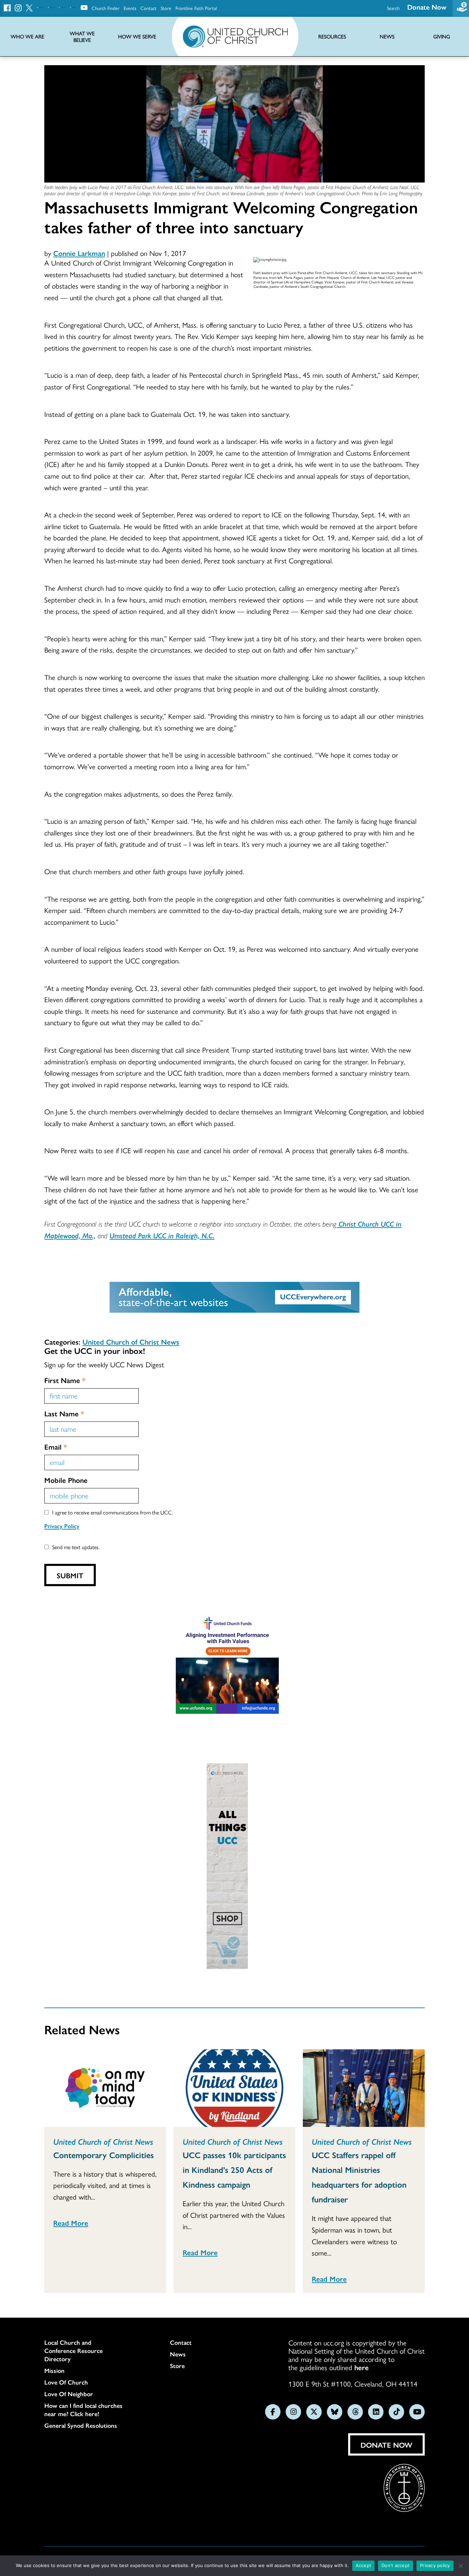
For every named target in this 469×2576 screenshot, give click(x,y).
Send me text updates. (76, 1547)
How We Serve (137, 37)
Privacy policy (435, 2565)
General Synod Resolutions (81, 2425)
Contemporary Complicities (104, 2155)
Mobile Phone (66, 1480)
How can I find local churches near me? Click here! (83, 2410)
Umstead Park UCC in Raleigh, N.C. (162, 1235)
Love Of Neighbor (69, 2394)
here (362, 2367)
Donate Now (427, 7)
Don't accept (396, 2565)
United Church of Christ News (131, 1342)
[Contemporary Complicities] (105, 2088)
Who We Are (27, 37)
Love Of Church (66, 2382)
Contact (148, 8)
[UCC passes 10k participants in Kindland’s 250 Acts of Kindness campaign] (235, 2088)
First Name (65, 1380)
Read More (71, 2223)
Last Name (64, 1413)
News (178, 2354)
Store (166, 8)
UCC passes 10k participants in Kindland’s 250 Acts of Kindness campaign (234, 2169)
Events (130, 8)
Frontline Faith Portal (196, 8)
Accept (364, 2565)
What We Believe (82, 37)
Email (56, 1447)
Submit (70, 1575)
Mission (54, 2370)
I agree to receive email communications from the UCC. (113, 1512)
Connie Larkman (79, 253)
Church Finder (106, 8)
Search (393, 8)
